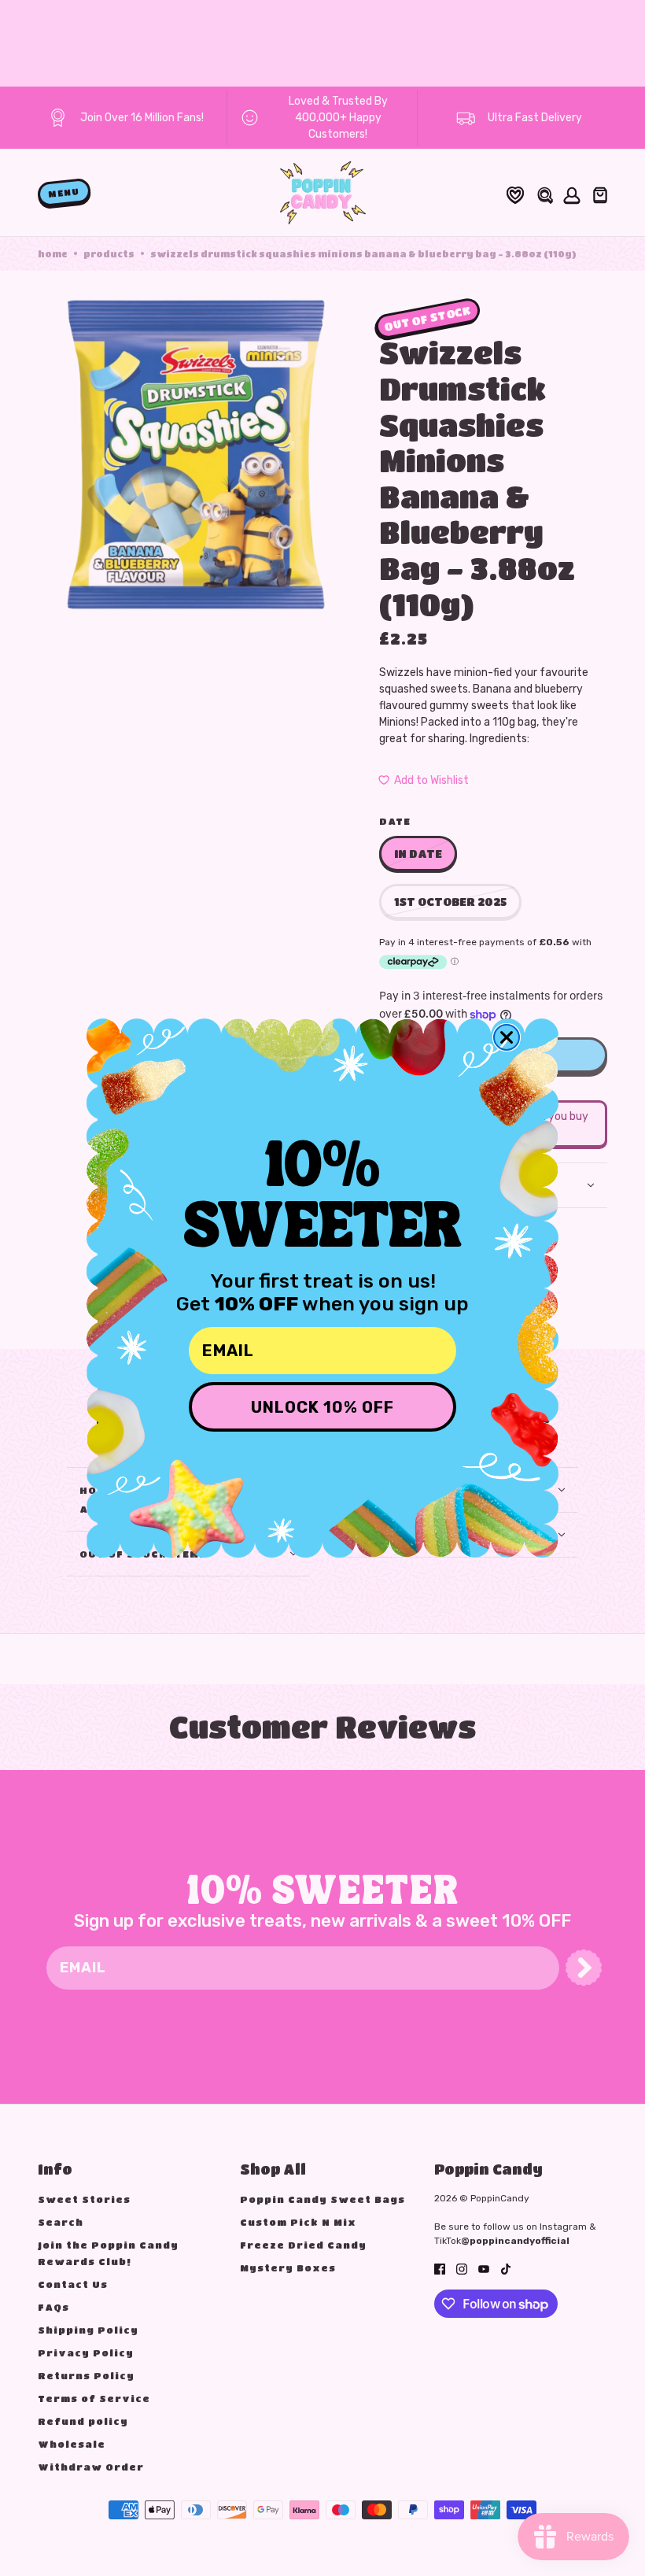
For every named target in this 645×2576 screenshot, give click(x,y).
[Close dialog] (507, 1037)
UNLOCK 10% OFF (322, 1407)
